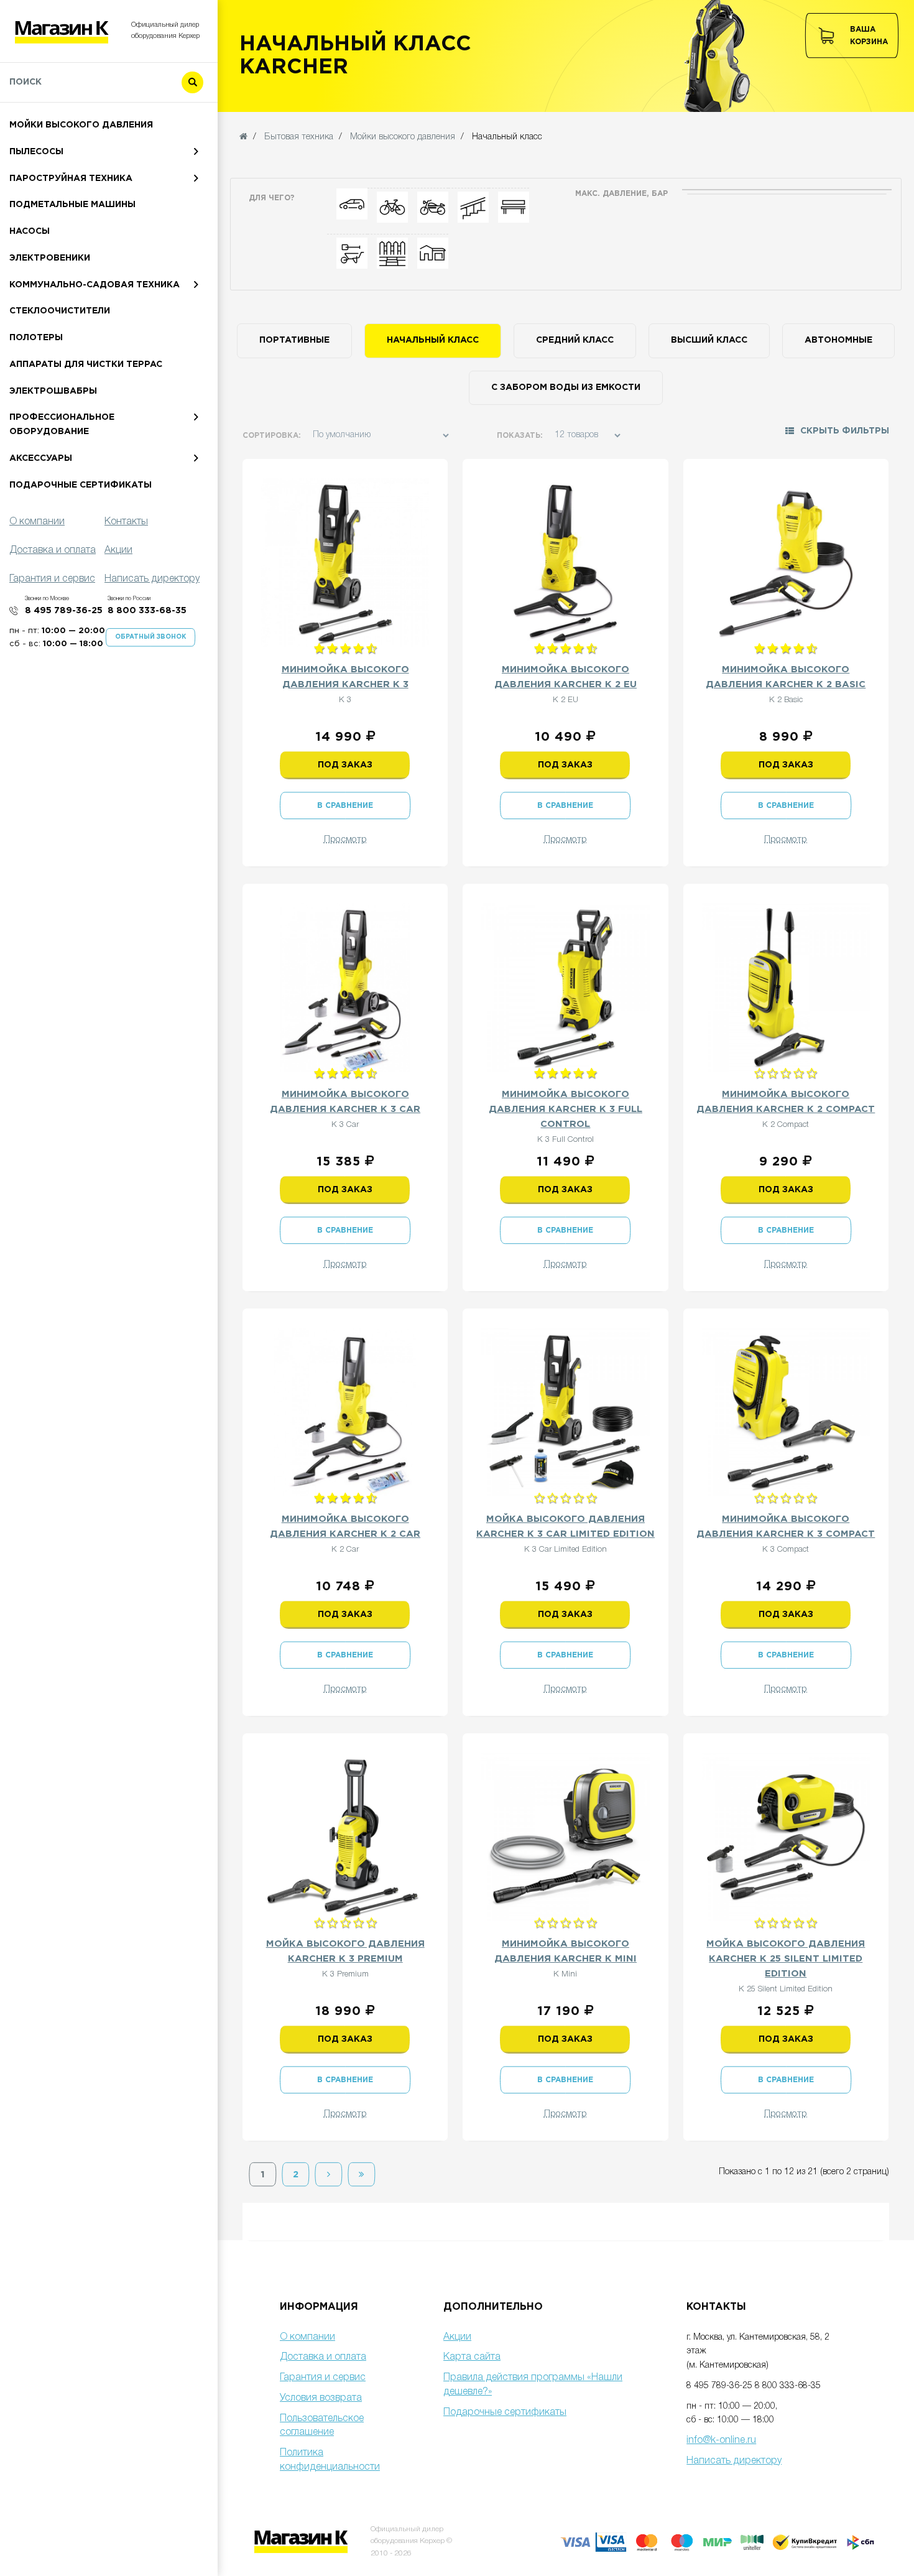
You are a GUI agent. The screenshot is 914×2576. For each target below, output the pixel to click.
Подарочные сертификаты (81, 485)
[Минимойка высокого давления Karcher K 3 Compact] (786, 1412)
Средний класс (575, 340)
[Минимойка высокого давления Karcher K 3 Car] (345, 987)
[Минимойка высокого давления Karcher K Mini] (565, 1837)
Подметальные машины (72, 205)
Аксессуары (41, 458)
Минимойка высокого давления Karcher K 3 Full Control (565, 1109)
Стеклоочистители (60, 311)
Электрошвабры (53, 391)
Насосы (30, 231)
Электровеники (50, 258)
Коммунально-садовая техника (95, 285)
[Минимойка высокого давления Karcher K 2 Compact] (786, 987)
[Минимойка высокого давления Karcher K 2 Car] (345, 1412)
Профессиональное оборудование (62, 424)
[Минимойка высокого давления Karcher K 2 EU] (565, 563)
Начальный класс (433, 340)
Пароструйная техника (71, 178)
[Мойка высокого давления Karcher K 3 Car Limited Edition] (565, 1412)
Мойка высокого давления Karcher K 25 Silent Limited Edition (786, 1959)
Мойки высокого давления (81, 125)
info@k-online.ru (721, 2440)
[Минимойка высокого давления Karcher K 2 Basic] (786, 563)
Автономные (838, 340)
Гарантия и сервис (323, 2378)
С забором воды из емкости (566, 387)
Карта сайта (472, 2357)
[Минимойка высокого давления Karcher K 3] (345, 563)
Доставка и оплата (323, 2357)
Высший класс (709, 340)
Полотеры (36, 338)
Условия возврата (321, 2398)
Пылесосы (36, 152)
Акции (457, 2337)
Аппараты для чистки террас (86, 364)
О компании (307, 2337)
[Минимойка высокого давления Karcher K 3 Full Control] (565, 987)
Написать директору (734, 2461)
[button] (837, 435)
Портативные (294, 340)
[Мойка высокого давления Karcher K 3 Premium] (345, 1837)
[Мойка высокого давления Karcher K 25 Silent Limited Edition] (786, 1837)
